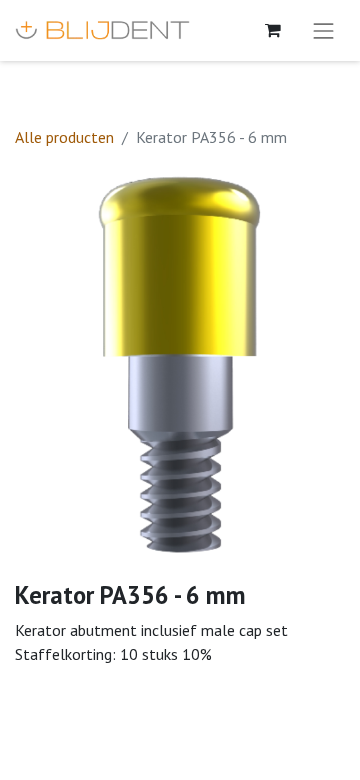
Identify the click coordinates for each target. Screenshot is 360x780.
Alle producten (64, 137)
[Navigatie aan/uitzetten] (324, 30)
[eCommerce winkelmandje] (273, 30)
